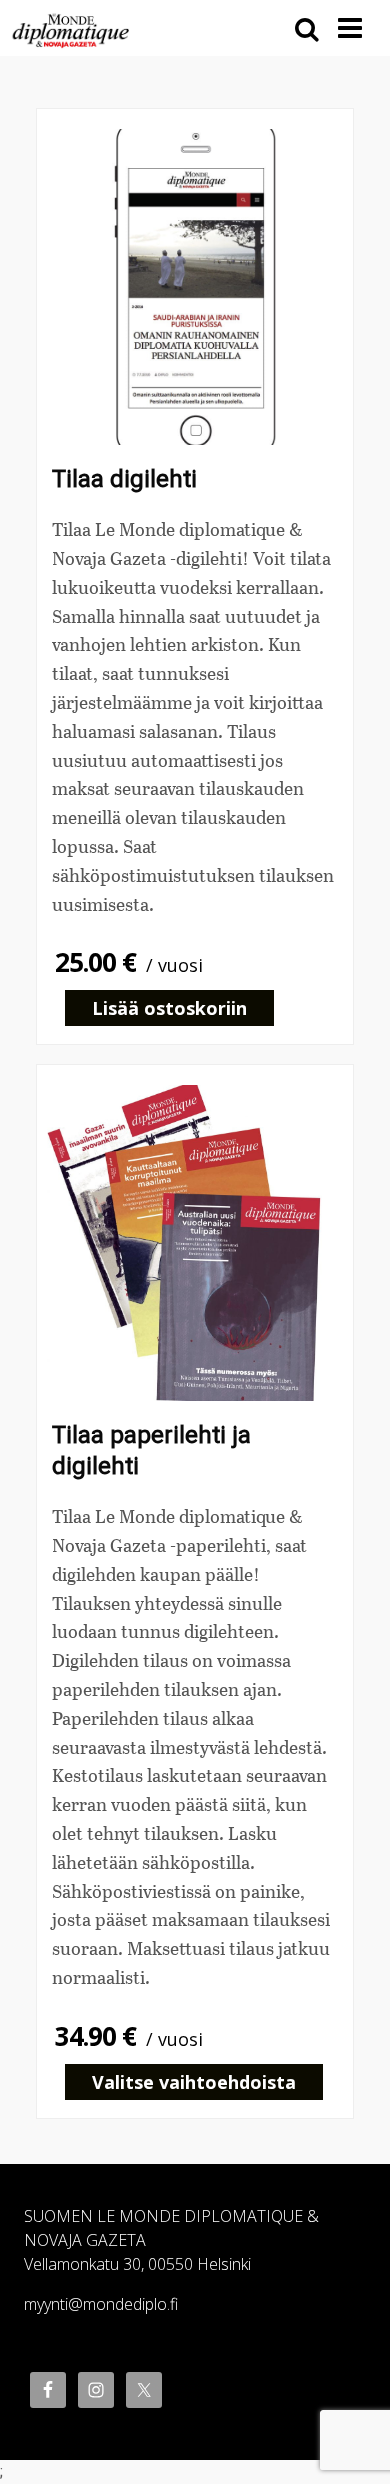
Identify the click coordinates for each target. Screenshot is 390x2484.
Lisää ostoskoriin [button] (169, 1008)
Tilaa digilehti (124, 479)
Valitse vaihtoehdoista (194, 2082)
